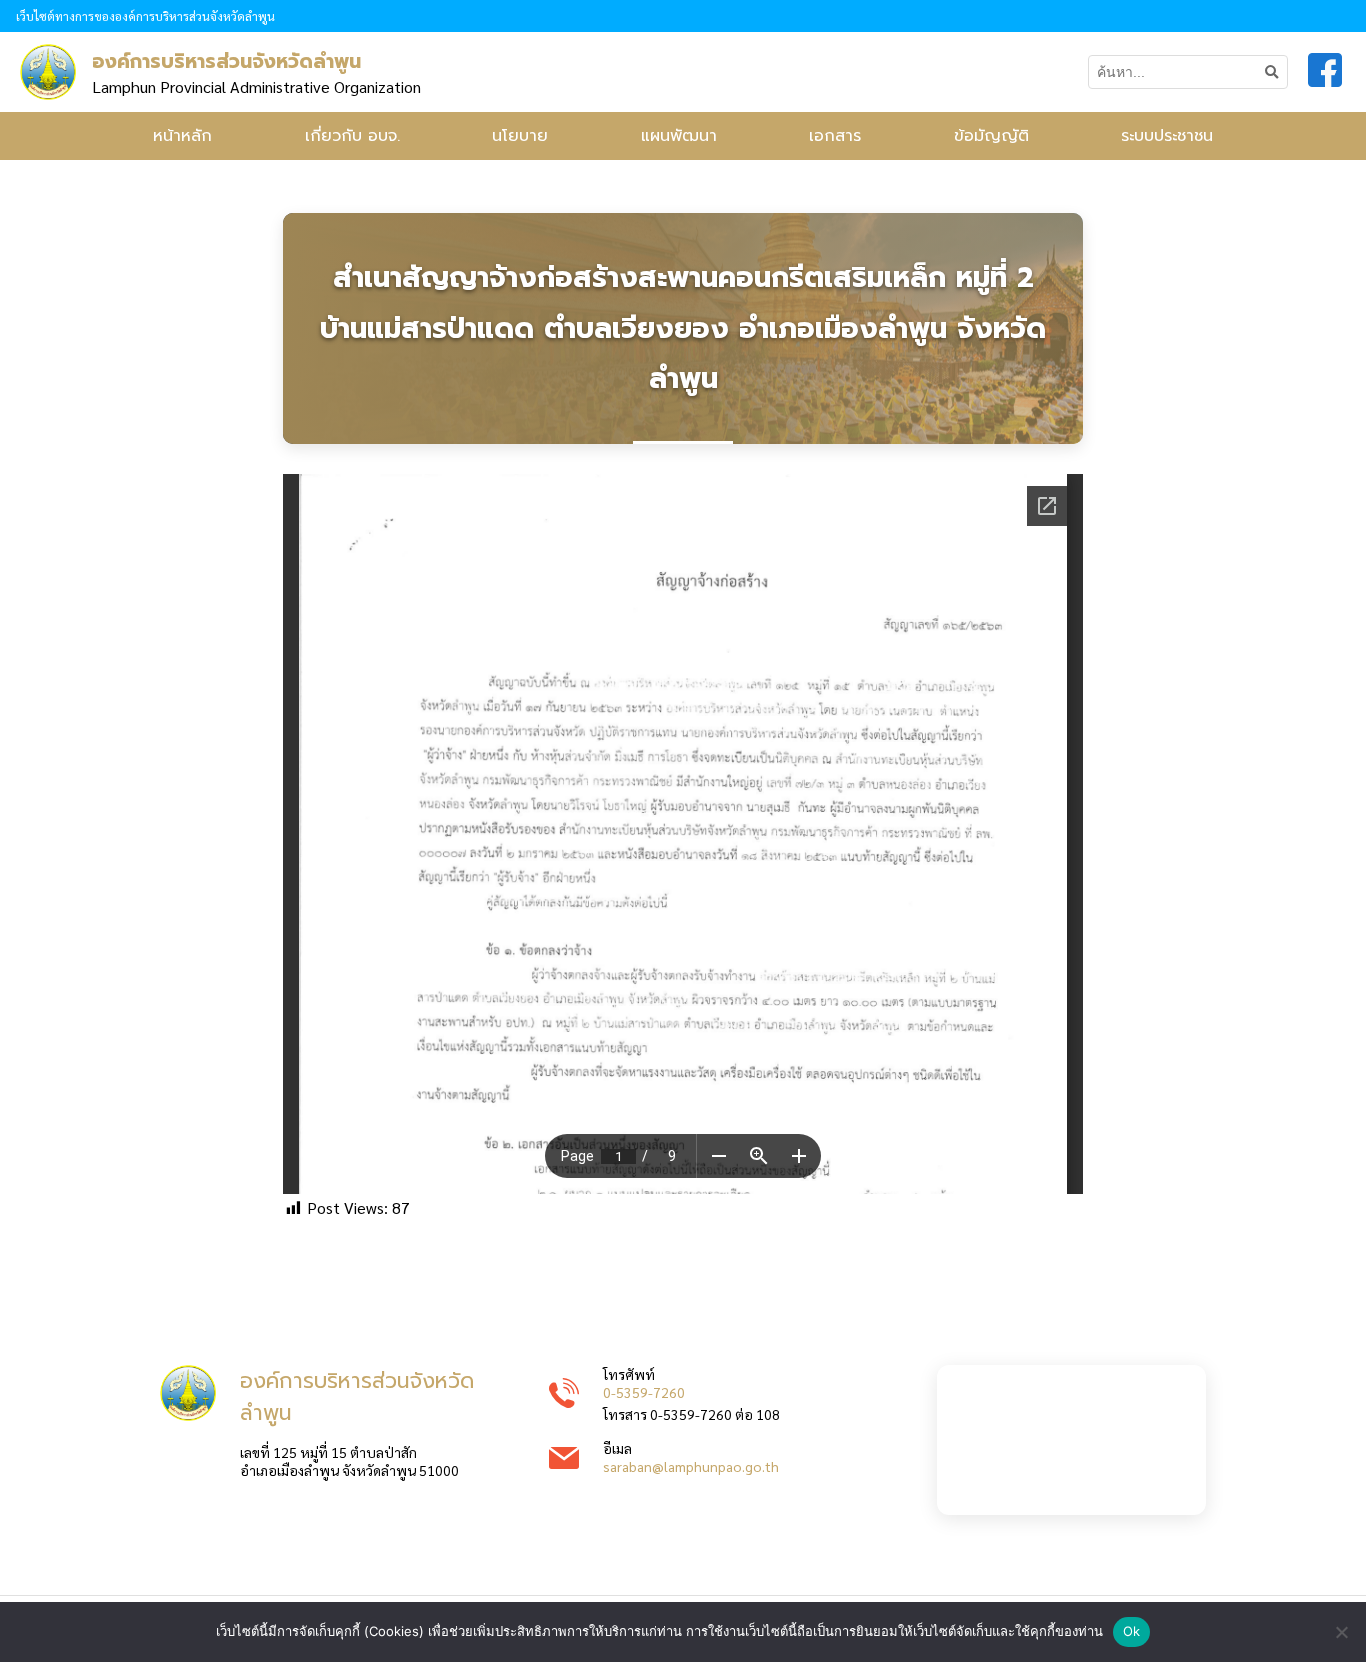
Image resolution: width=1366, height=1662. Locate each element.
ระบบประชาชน (1167, 136)
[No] (1341, 1632)
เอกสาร (835, 136)
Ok (1132, 1631)
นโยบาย (520, 136)
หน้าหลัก (182, 136)
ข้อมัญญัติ (991, 136)
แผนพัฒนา (679, 136)
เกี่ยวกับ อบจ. (352, 136)
